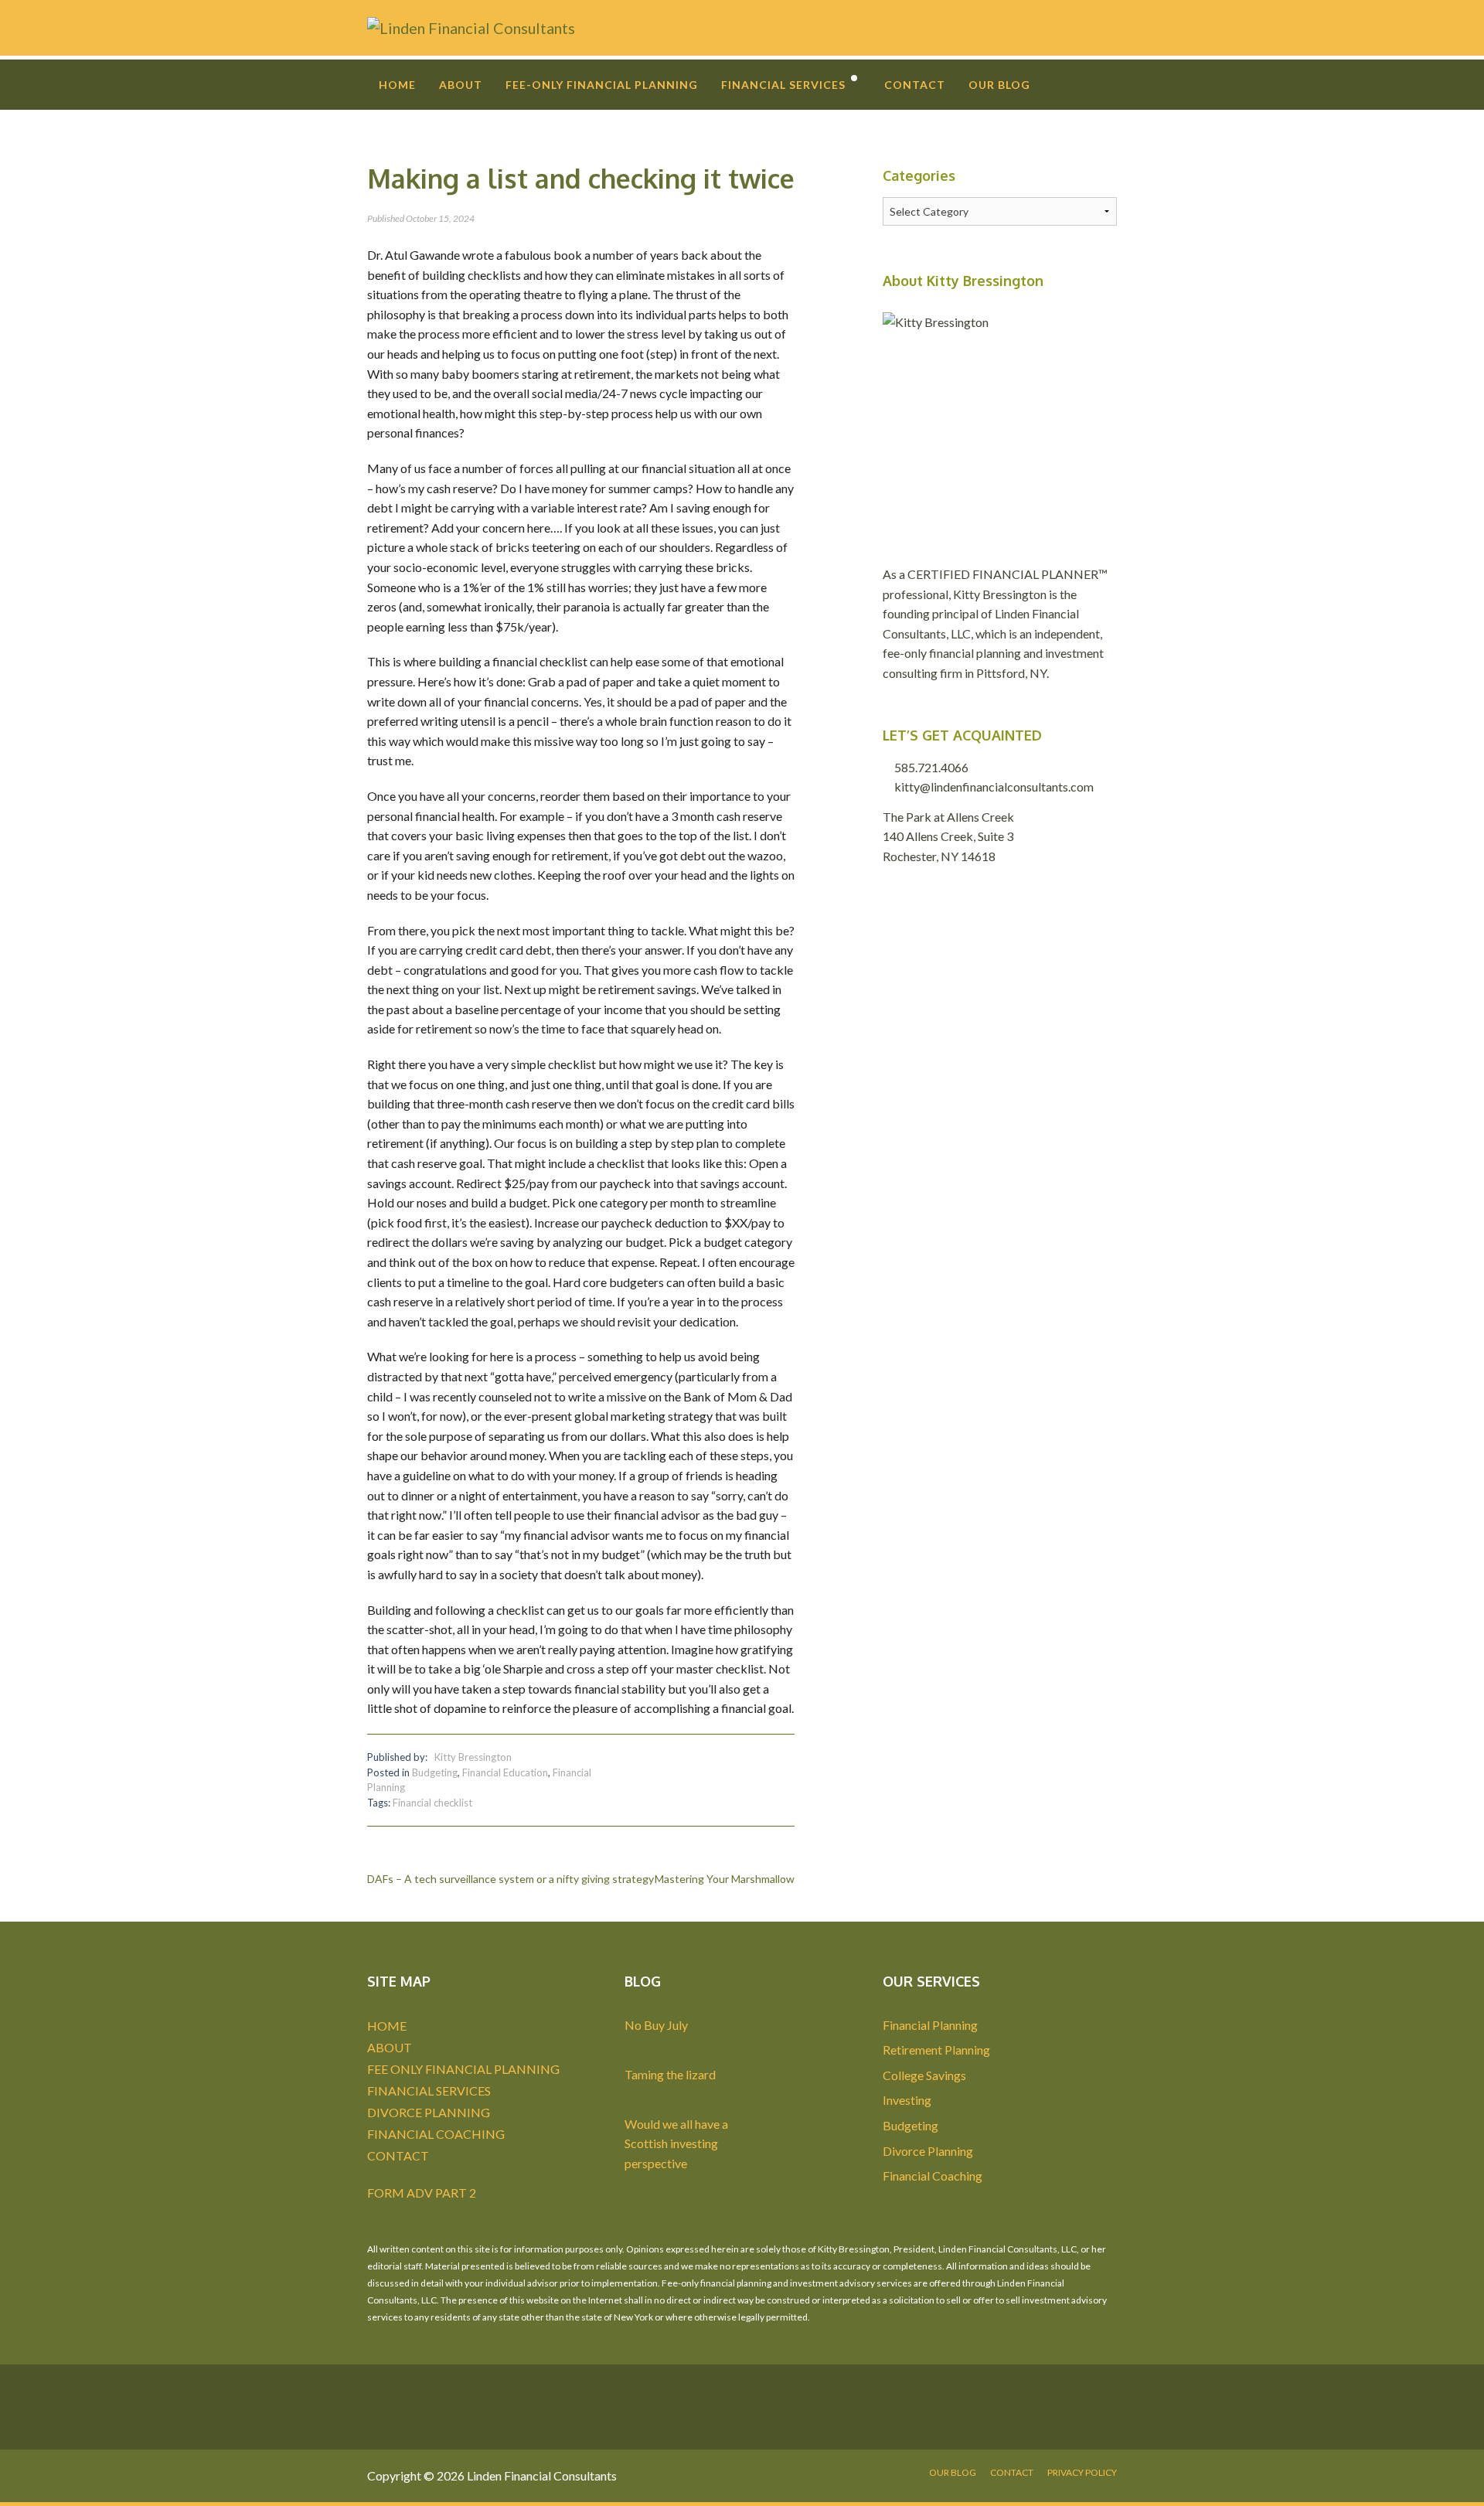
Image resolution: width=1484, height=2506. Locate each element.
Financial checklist (432, 1803)
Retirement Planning (936, 2050)
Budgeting (435, 1772)
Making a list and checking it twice (581, 178)
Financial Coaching (933, 2176)
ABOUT (390, 2047)
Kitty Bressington (473, 1757)
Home (397, 85)
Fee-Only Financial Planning (602, 85)
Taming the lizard (670, 2074)
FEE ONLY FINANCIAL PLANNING (463, 2069)
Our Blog (999, 85)
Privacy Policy (1082, 2472)
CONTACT (398, 2155)
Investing (907, 2100)
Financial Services (783, 85)
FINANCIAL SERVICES (429, 2091)
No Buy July (656, 2025)
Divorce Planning (928, 2151)
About (461, 85)
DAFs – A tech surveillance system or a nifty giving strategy (511, 1879)
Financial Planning (930, 2025)
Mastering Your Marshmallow (725, 1879)
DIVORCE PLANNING (429, 2112)
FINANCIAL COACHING (436, 2134)
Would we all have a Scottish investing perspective (676, 2143)
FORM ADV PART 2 (422, 2193)
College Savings (924, 2075)
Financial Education (505, 1772)
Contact (915, 85)
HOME (387, 2026)
